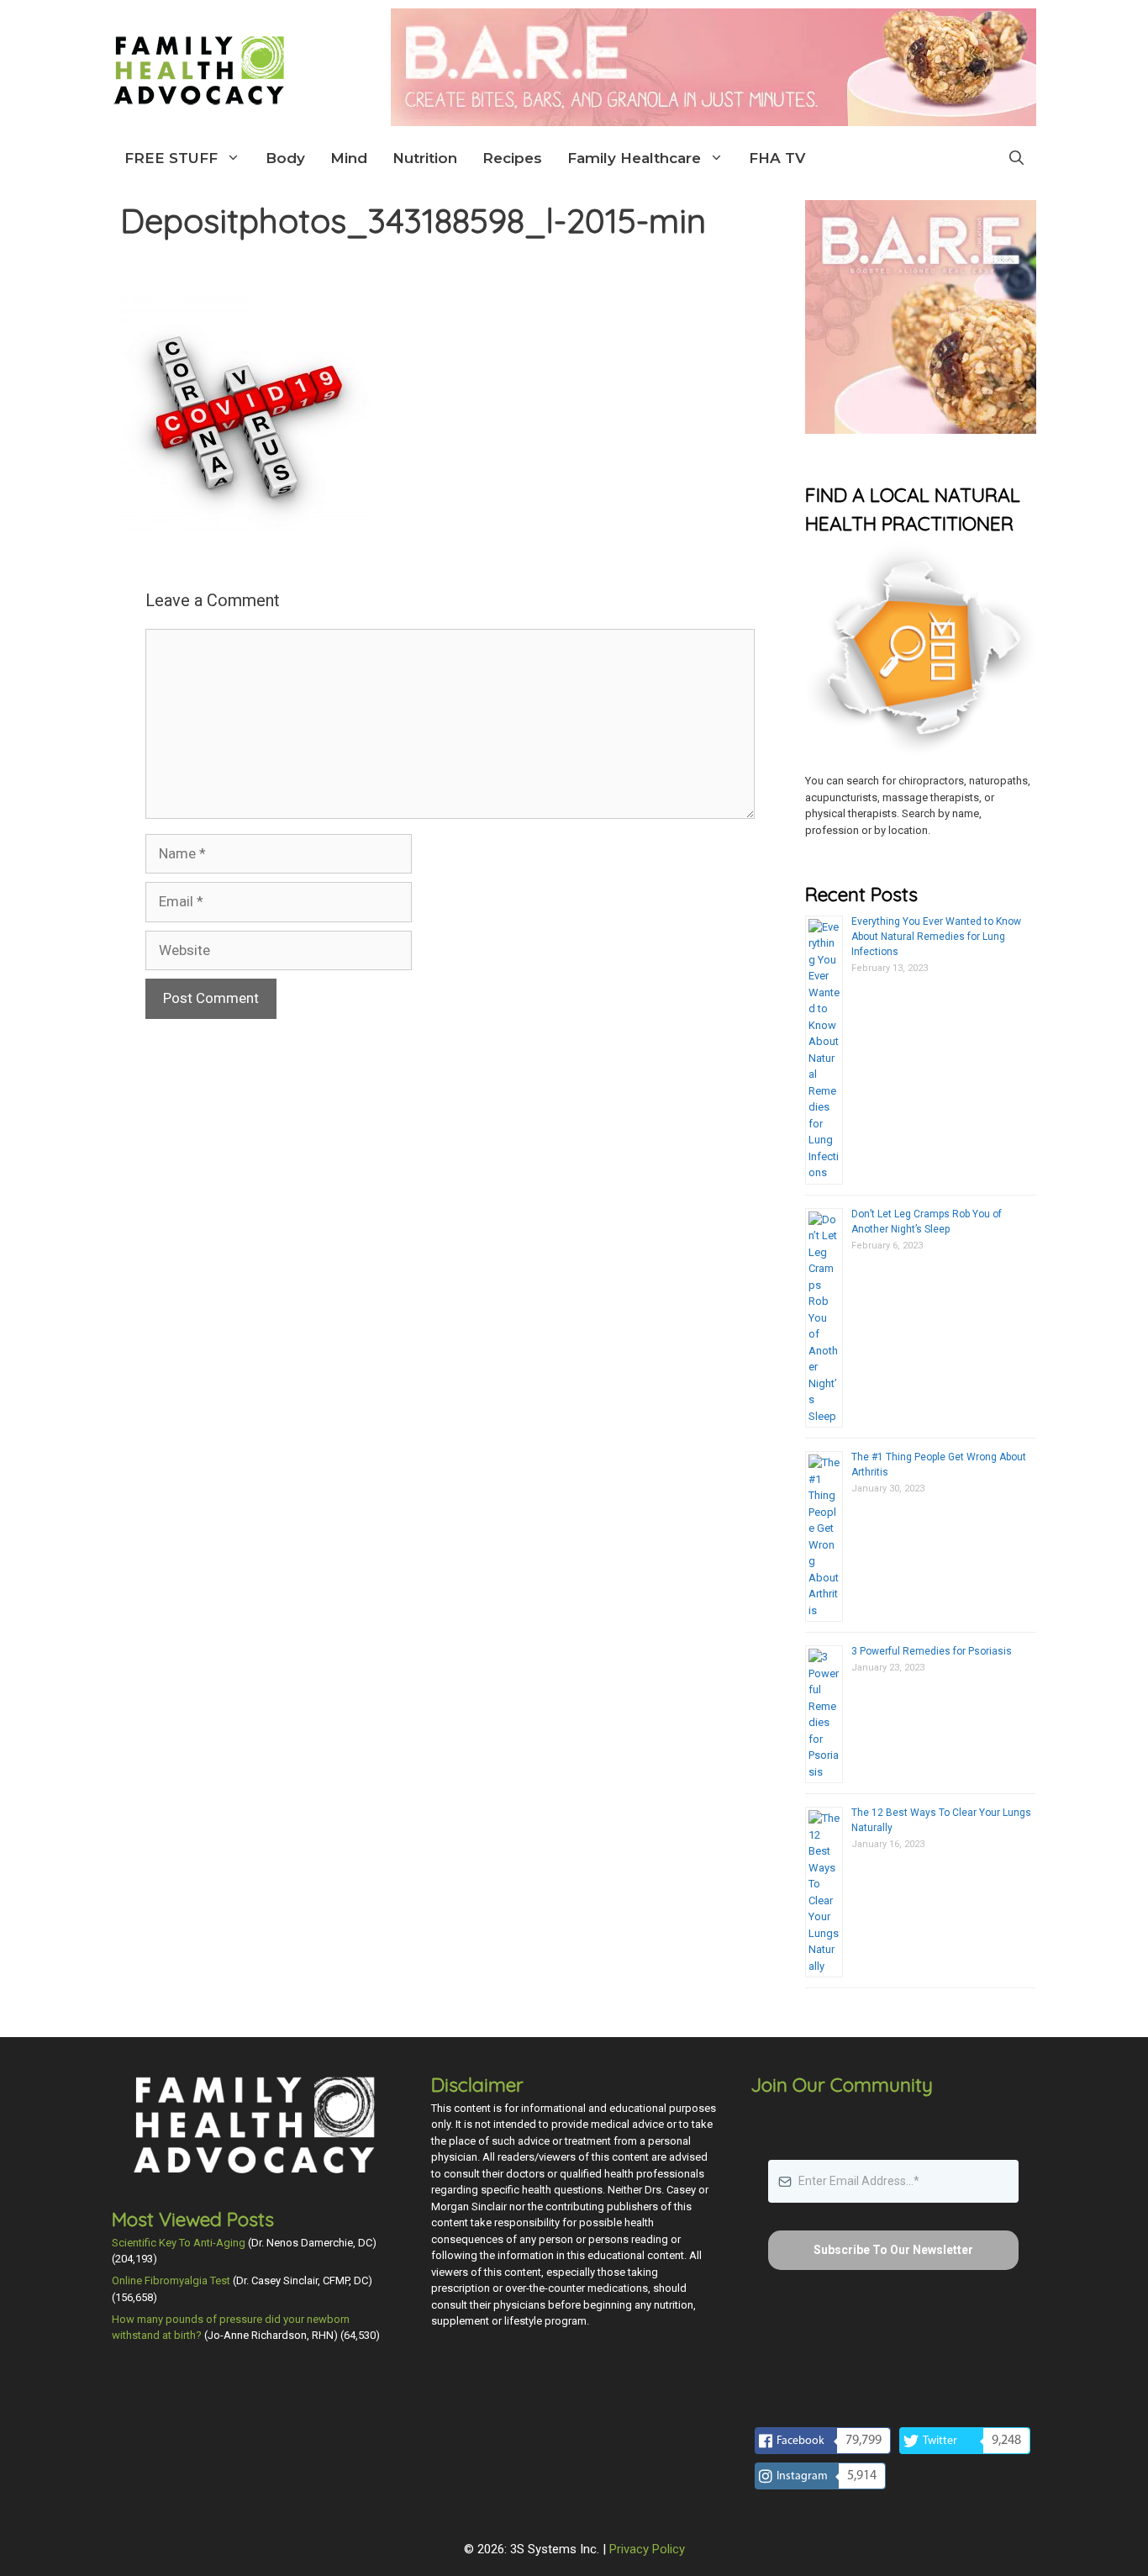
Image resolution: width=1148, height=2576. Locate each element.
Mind (349, 158)
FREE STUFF (171, 158)
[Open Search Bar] (1016, 158)
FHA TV (777, 158)
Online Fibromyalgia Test (171, 2280)
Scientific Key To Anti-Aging (179, 2243)
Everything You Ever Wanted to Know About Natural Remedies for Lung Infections (936, 937)
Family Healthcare (634, 158)
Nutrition (425, 158)
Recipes (512, 158)
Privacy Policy (647, 2549)
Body (285, 158)
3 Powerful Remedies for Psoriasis (932, 1651)
